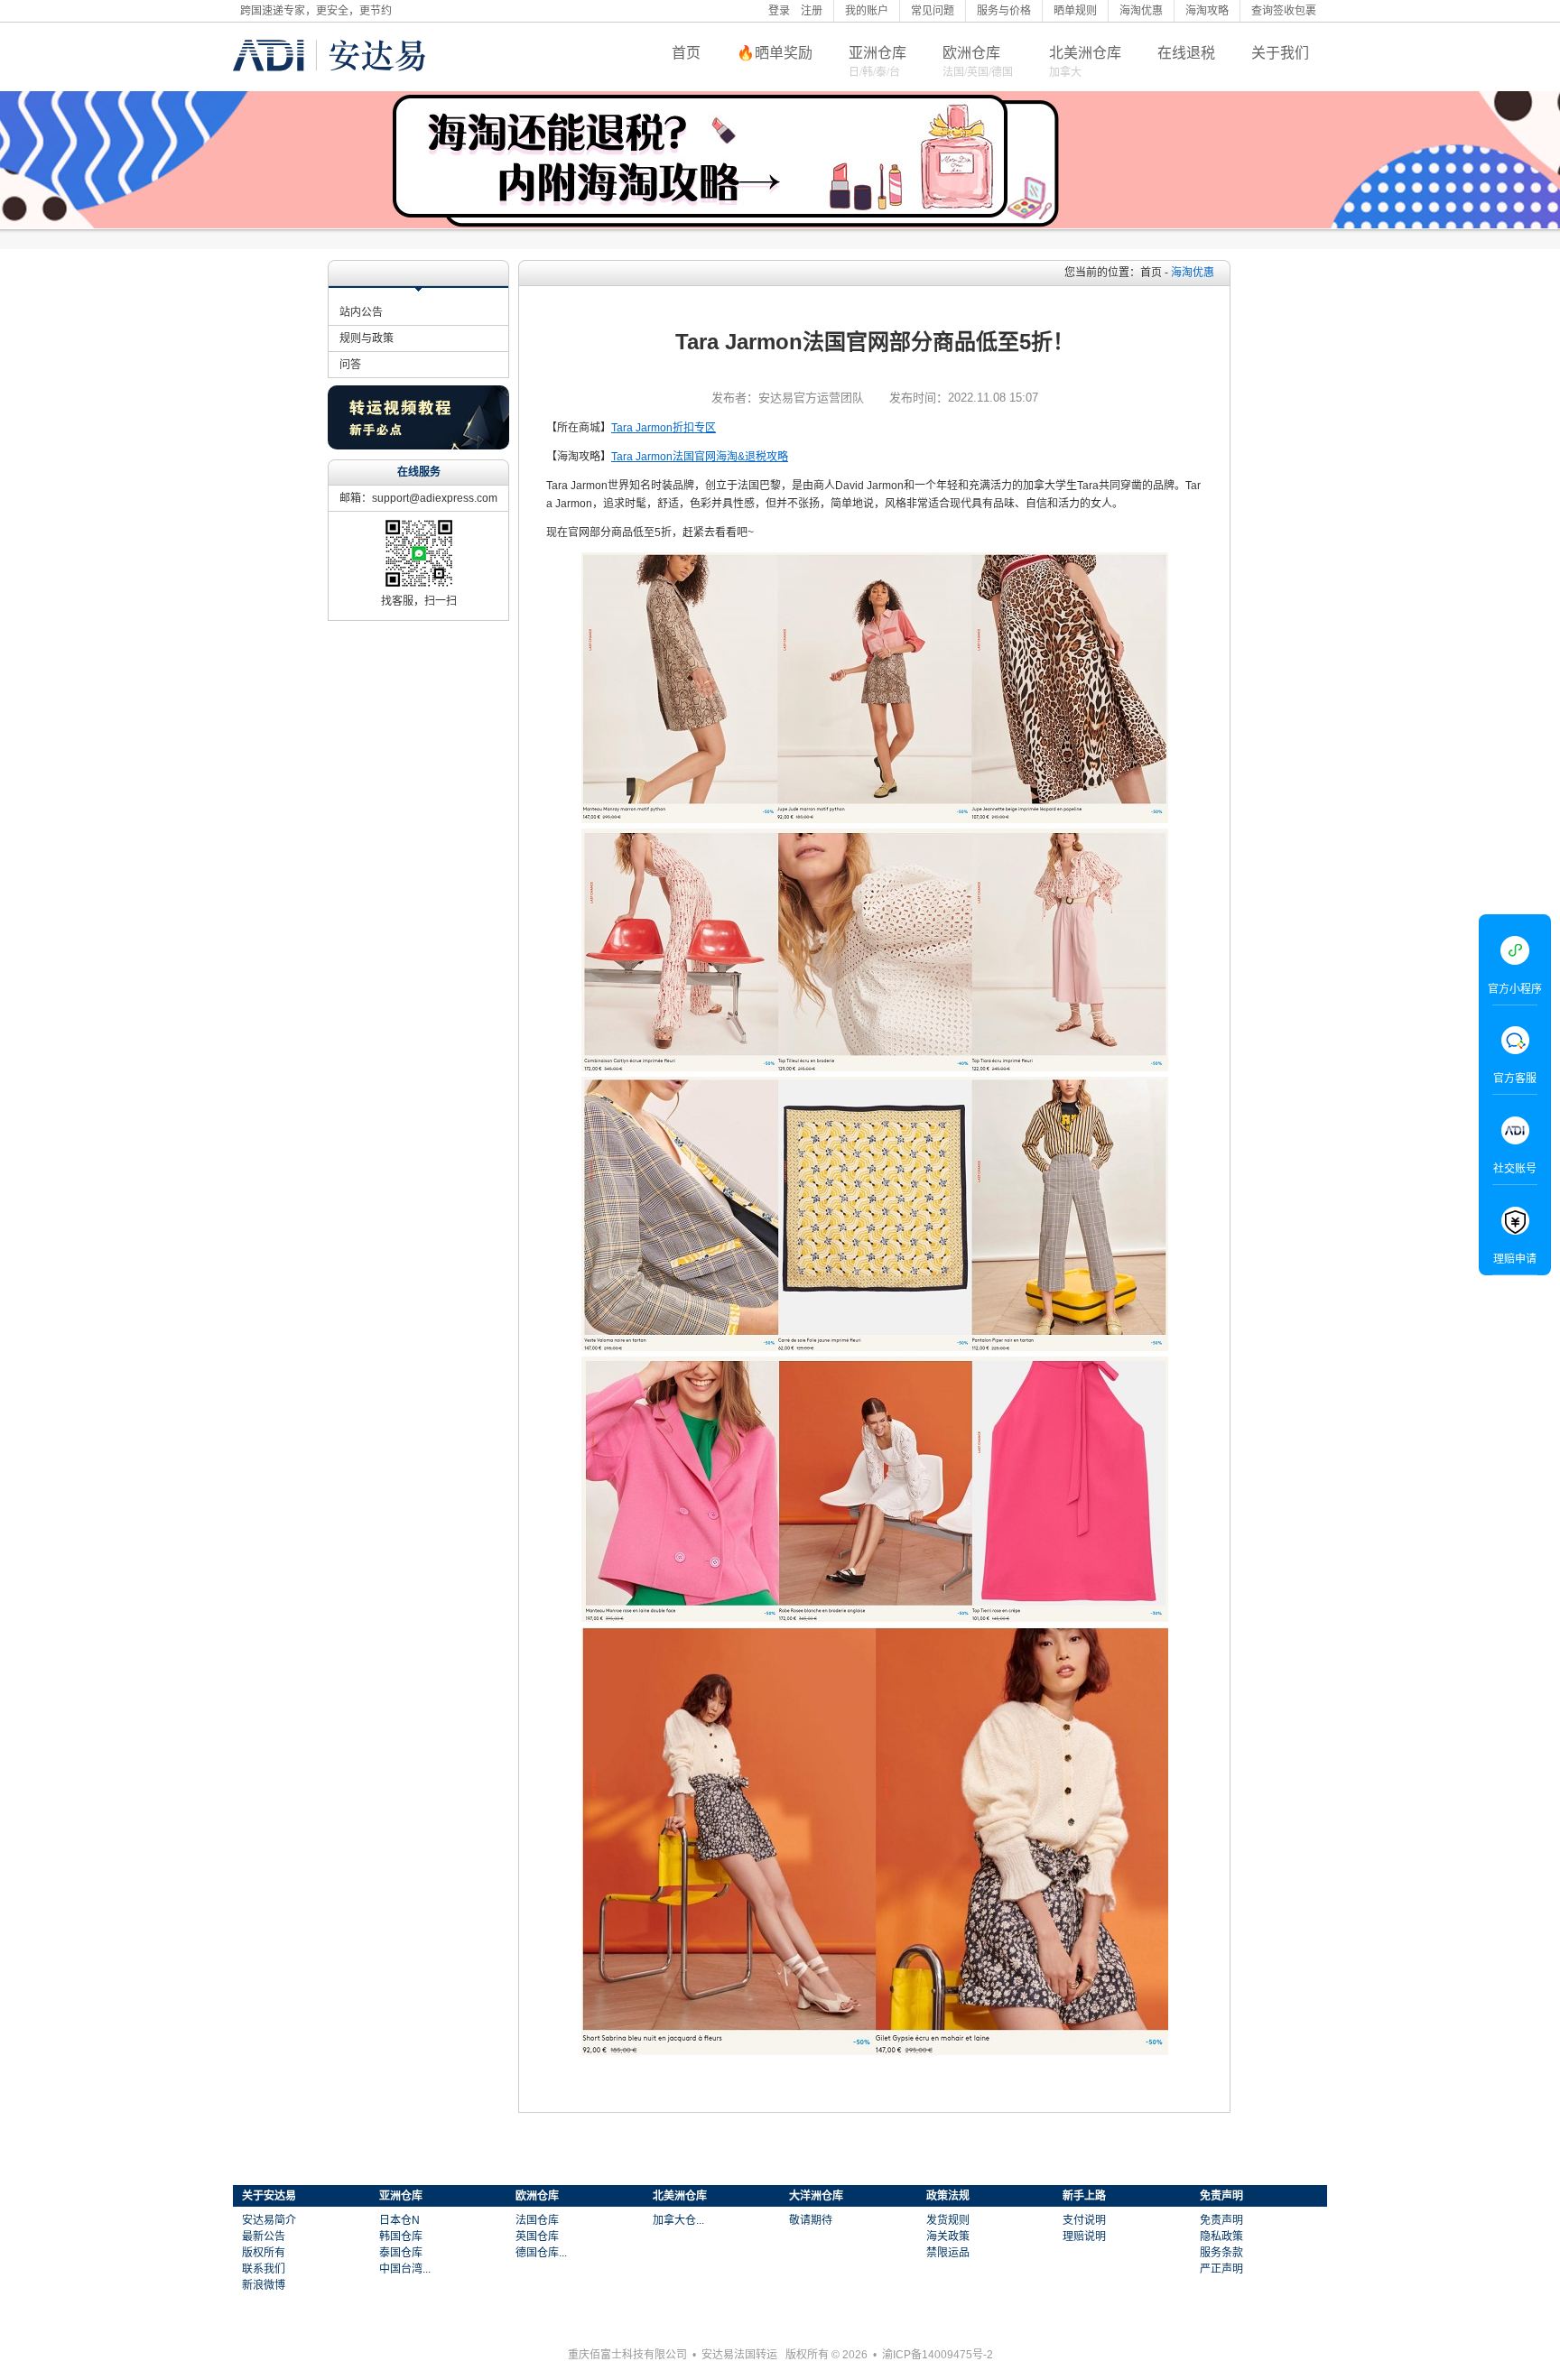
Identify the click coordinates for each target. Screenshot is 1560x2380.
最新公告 (264, 2236)
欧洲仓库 (971, 53)
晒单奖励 (784, 53)
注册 (812, 11)
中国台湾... (405, 2269)
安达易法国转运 (739, 2355)
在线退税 (1186, 53)
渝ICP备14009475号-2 (938, 2355)
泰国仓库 (401, 2253)
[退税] (780, 160)
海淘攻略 (1207, 11)
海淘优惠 (1141, 11)
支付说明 (1084, 2220)
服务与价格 (1004, 11)
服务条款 (1221, 2253)
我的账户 (867, 11)
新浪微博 (264, 2285)
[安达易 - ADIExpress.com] (329, 84)
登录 (779, 11)
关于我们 (1280, 53)
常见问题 (933, 11)
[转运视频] (418, 445)
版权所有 (264, 2253)
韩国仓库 (401, 2236)
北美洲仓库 (1085, 53)
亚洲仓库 (877, 53)
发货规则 (948, 2220)
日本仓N (399, 2220)
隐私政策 (1221, 2236)
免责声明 (1221, 2220)
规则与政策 (367, 338)
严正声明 (1221, 2269)
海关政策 (948, 2236)
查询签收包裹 (1284, 11)
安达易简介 (269, 2220)
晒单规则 (1075, 11)
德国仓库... (541, 2253)
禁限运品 (948, 2253)
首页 (686, 53)
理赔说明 (1084, 2236)
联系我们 (264, 2269)
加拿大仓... (678, 2220)
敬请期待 (811, 2220)
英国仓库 (537, 2236)
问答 (350, 365)
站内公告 (361, 312)
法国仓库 (537, 2220)
